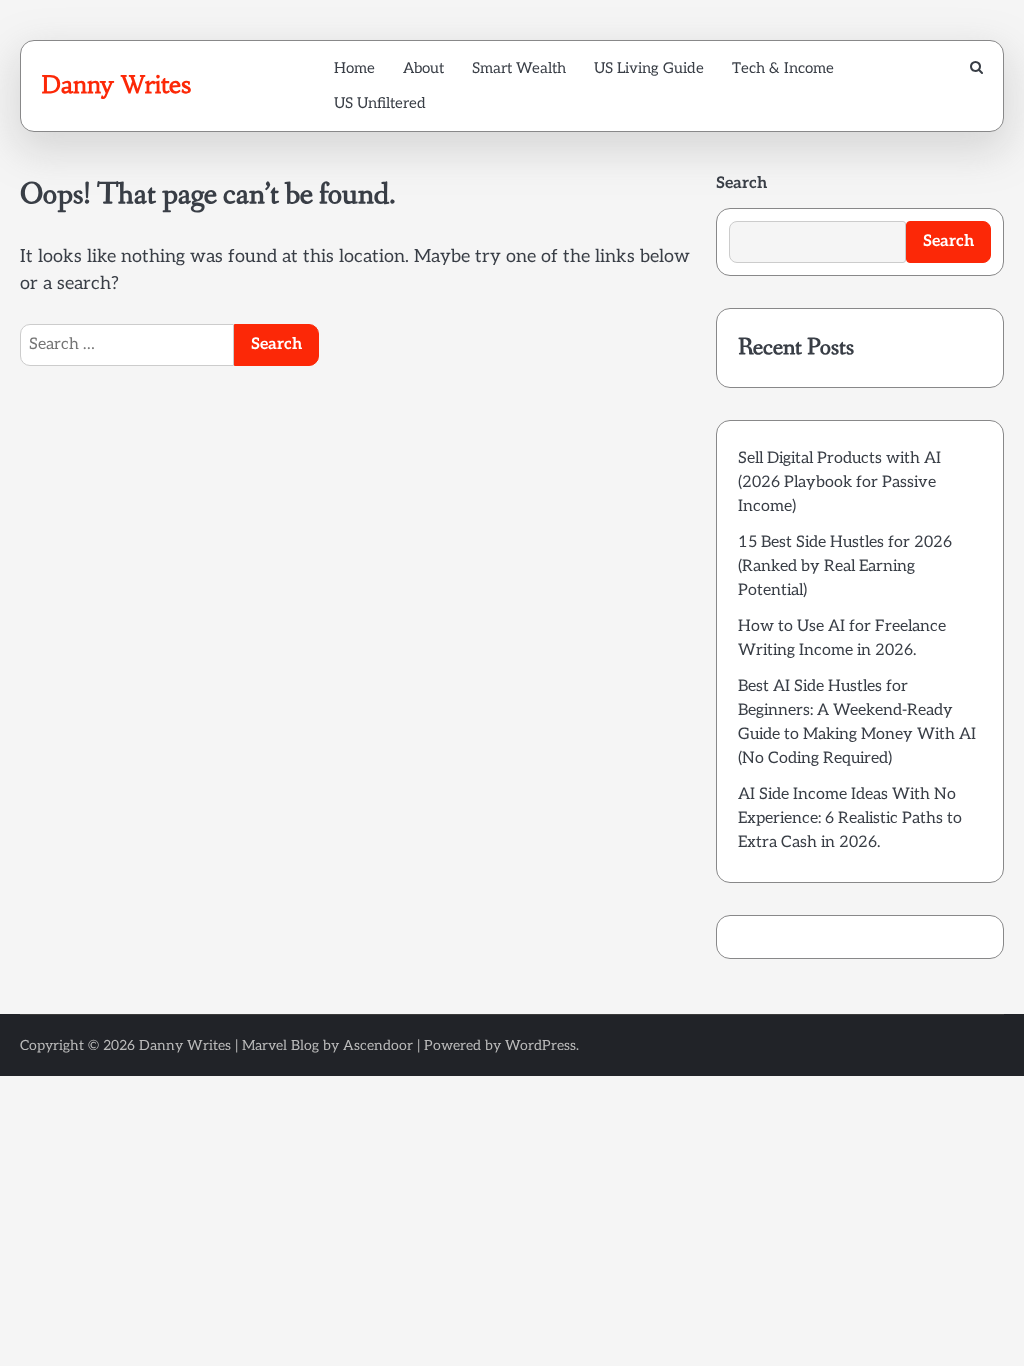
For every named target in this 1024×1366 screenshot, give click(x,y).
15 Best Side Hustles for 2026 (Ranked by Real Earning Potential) (845, 566)
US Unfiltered (380, 103)
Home (354, 68)
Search (741, 183)
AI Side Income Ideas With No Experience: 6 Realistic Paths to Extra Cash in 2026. (850, 818)
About (423, 68)
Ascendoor (378, 1045)
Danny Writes (116, 85)
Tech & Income (783, 68)
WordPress (540, 1045)
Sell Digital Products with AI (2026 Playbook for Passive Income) (839, 482)
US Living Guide (649, 68)
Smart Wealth (519, 68)
